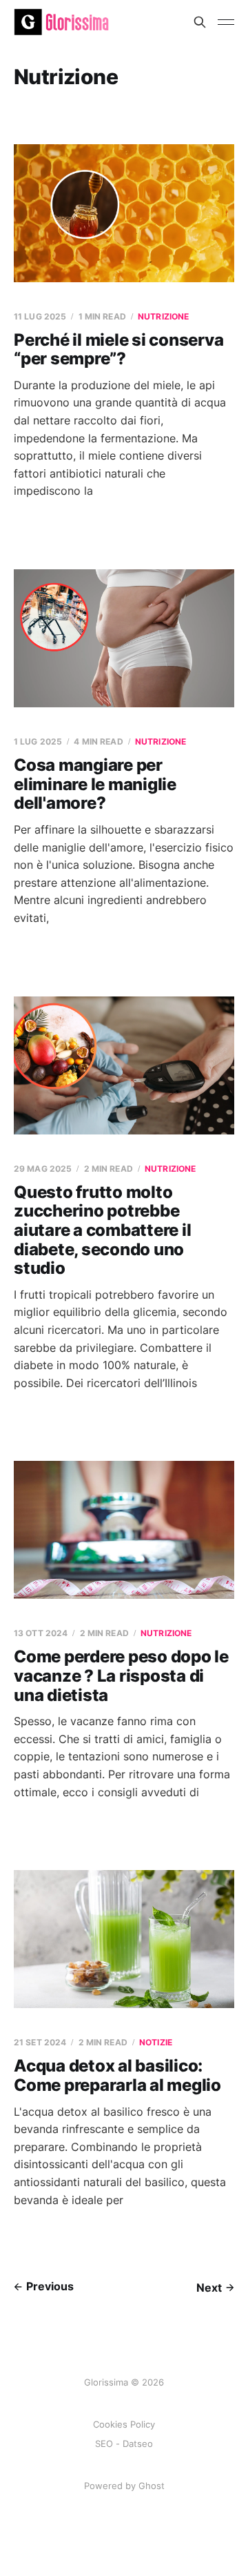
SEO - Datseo (124, 2444)
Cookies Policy (124, 2424)
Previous (50, 2286)
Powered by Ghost (124, 2486)
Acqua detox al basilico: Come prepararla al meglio (117, 2075)
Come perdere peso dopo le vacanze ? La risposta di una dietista (121, 1675)
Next (209, 2288)
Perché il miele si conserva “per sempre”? (119, 350)
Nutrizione (163, 316)
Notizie (156, 2042)
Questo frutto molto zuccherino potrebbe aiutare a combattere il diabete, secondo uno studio (102, 1230)
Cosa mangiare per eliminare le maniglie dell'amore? (95, 784)
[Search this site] (200, 22)
